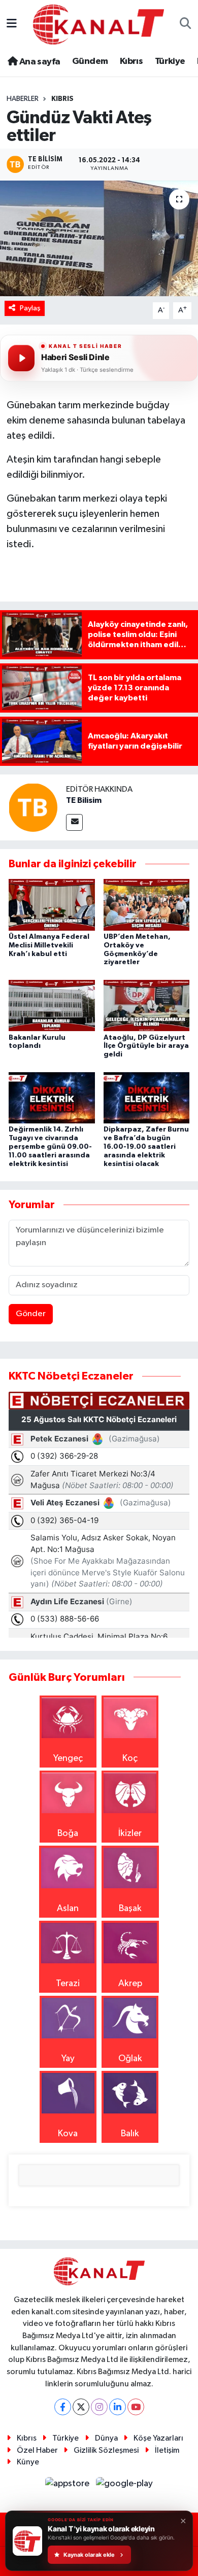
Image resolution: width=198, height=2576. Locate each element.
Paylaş (30, 308)
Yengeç (68, 1758)
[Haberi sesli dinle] (21, 358)
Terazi (68, 1984)
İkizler (130, 1833)
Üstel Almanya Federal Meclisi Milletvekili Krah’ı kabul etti (49, 945)
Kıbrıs (131, 61)
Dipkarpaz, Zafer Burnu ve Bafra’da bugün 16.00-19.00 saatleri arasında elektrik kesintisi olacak (146, 1146)
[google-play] (125, 2486)
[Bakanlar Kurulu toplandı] (52, 1005)
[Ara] (186, 25)
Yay (68, 2059)
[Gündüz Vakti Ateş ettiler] (99, 239)
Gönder (31, 1314)
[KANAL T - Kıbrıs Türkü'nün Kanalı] (98, 24)
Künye (28, 2462)
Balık (130, 2134)
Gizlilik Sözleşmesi (106, 2450)
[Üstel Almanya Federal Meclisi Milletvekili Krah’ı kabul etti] (52, 904)
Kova (68, 2134)
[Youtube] (136, 2407)
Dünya (106, 2438)
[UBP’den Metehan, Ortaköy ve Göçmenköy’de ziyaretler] (147, 904)
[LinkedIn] (118, 2407)
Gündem (90, 61)
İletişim (167, 2450)
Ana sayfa (39, 62)
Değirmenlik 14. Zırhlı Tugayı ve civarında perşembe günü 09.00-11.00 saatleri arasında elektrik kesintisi (50, 1146)
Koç (130, 1758)
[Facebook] (63, 2407)
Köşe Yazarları (158, 2438)
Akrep (130, 1984)
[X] (81, 2407)
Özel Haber (37, 2450)
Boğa (68, 1833)
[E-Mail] (74, 822)
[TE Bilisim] (33, 807)
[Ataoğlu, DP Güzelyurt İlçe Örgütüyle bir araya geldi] (147, 1005)
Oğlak (130, 2059)
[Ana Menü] (12, 24)
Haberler (23, 99)
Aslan (68, 1909)
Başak (130, 1909)
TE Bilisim (84, 800)
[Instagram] (99, 2407)
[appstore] (69, 2486)
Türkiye (170, 61)
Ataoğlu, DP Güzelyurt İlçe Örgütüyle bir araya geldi (146, 1046)
